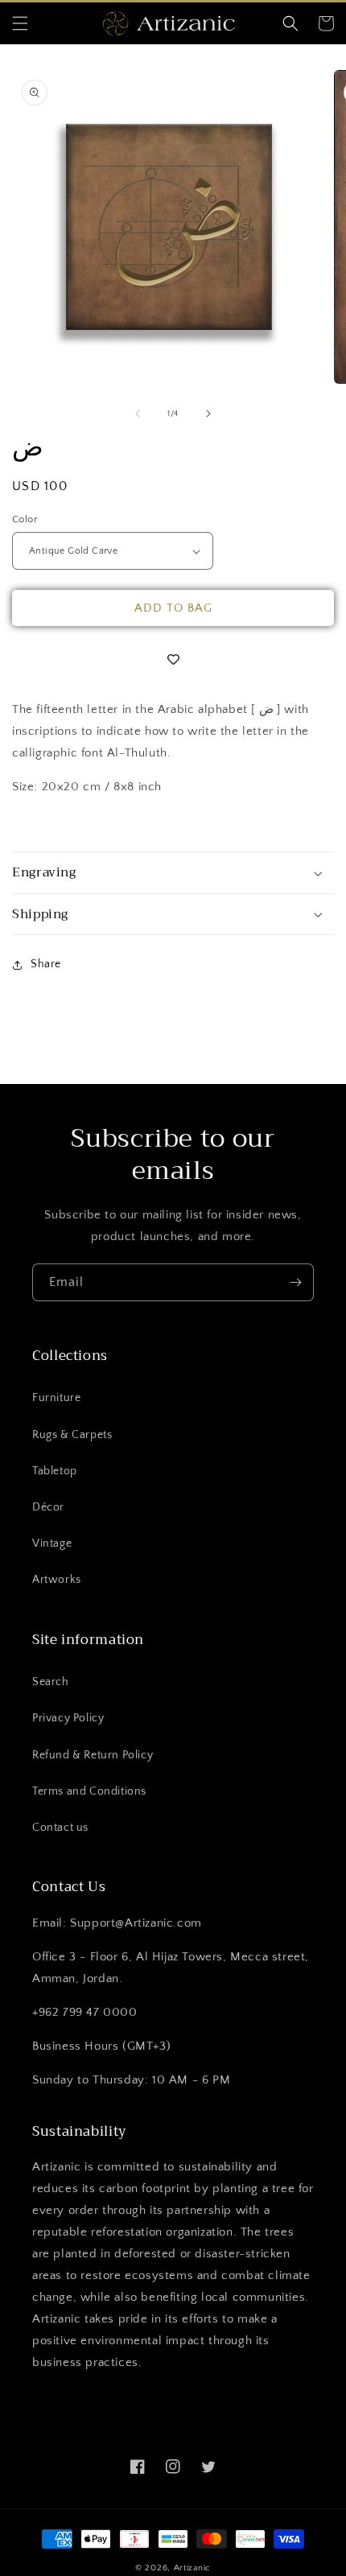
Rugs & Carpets (72, 1435)
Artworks (57, 1580)
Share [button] (46, 964)
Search (51, 1682)
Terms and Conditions (89, 1791)
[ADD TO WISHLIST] (173, 660)
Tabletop (55, 1471)
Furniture (56, 1398)
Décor (48, 1507)
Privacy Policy (68, 1718)
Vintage (52, 1544)
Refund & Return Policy (93, 1755)
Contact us (60, 1828)
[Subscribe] (295, 1282)
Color (25, 519)
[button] (20, 23)
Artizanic (192, 2568)
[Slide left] (138, 414)
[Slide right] (208, 414)
